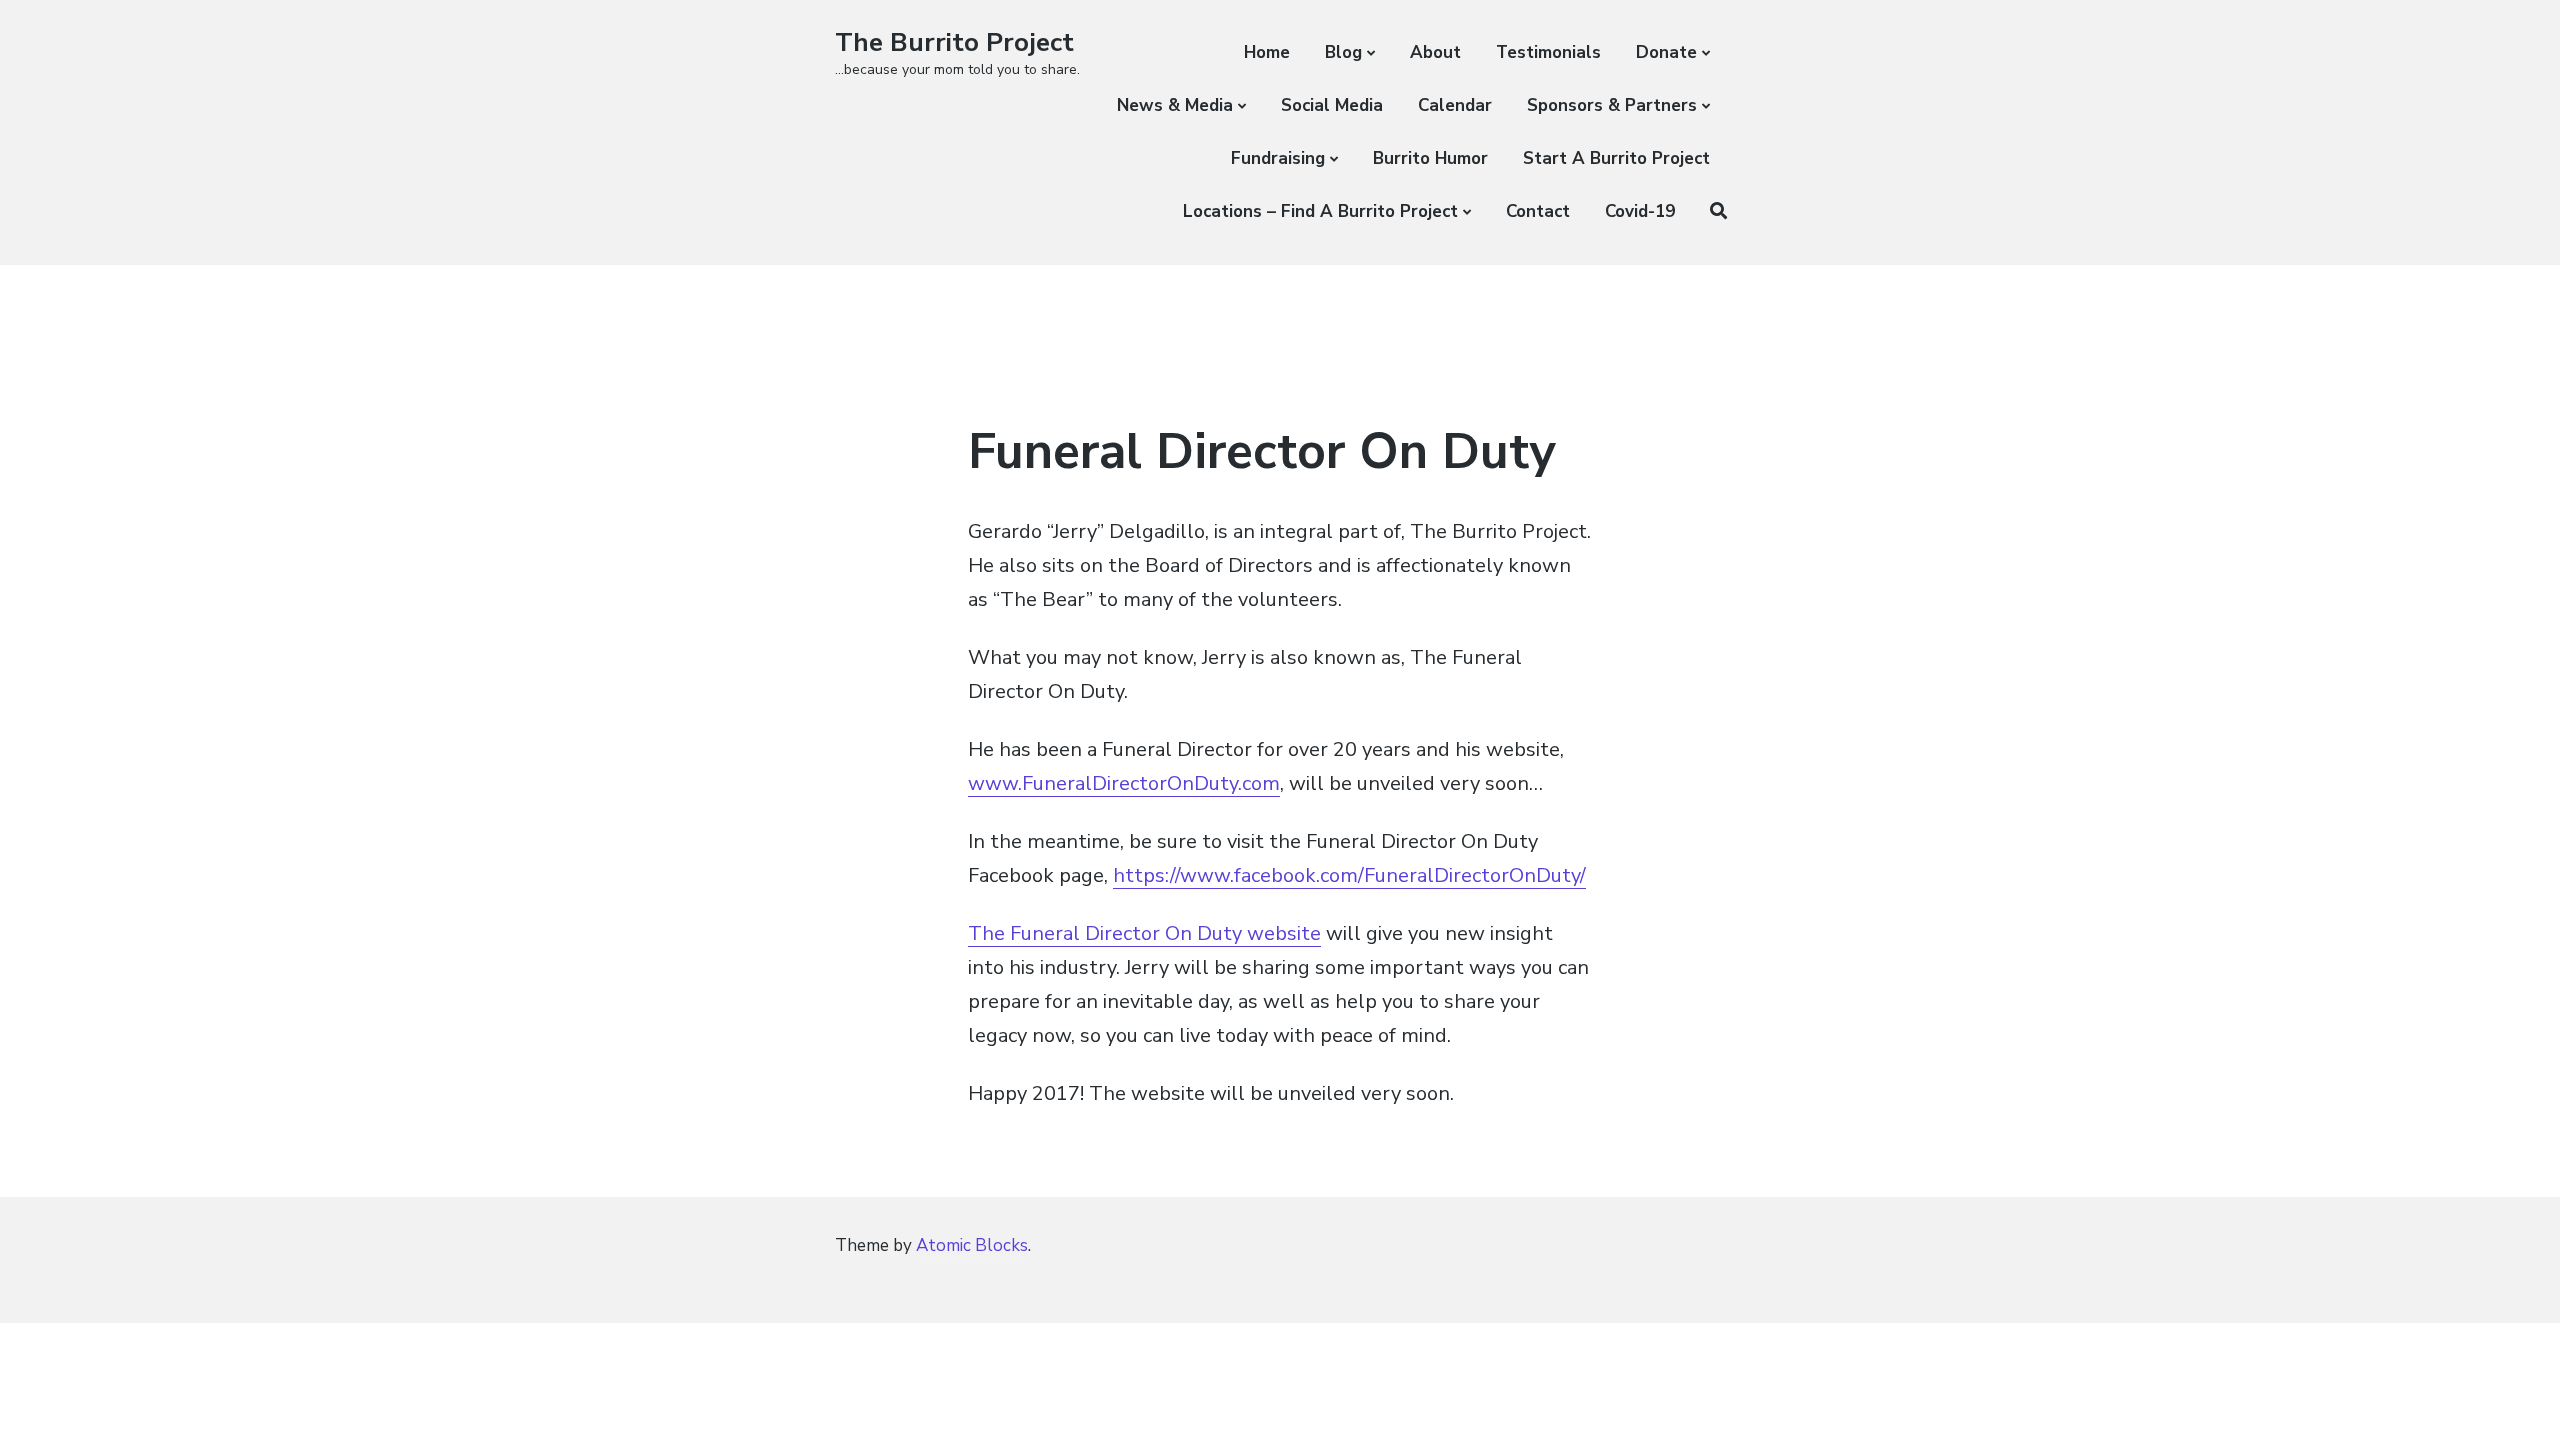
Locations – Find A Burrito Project (1320, 211)
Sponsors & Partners (1612, 105)
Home (1267, 52)
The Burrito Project (954, 42)
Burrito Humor (1430, 158)
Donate (1666, 52)
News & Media (1175, 105)
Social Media (1332, 105)
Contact (1538, 211)
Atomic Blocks (972, 1245)
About (1435, 52)
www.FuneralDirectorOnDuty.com (1124, 783)
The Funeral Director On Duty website (1144, 933)
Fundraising (1278, 158)
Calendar (1455, 105)
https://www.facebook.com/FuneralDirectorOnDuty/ (1349, 875)
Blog (1343, 52)
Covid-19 (1640, 211)
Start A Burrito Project (1616, 158)
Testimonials (1548, 52)
